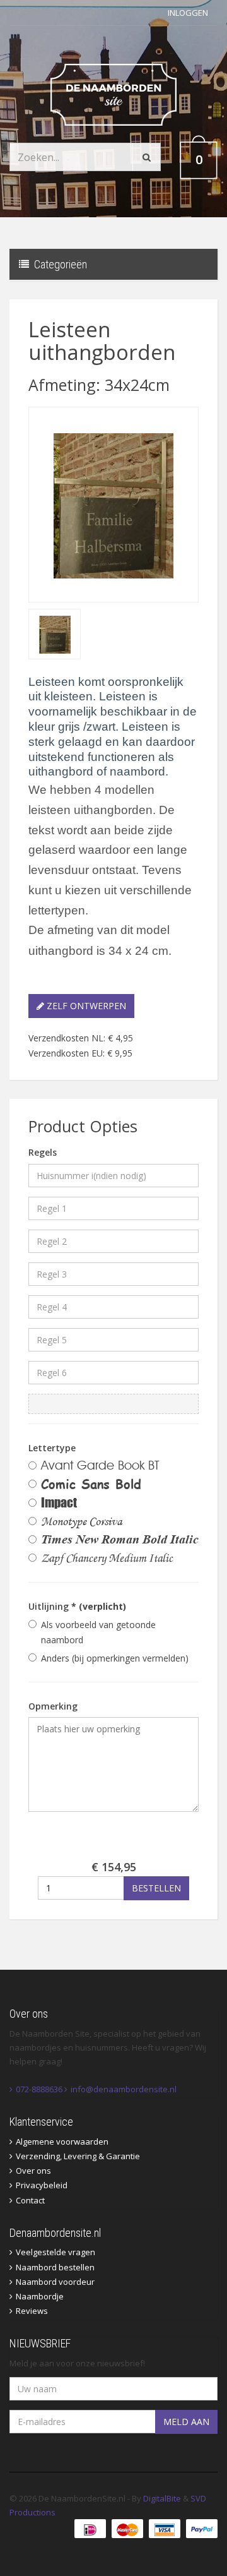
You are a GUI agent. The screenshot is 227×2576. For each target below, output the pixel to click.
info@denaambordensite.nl (124, 2089)
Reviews (32, 2311)
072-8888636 (39, 2089)
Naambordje (40, 2296)
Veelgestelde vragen (55, 2252)
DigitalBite (162, 2498)
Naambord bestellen (55, 2267)
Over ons (33, 2171)
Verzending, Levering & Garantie (78, 2156)
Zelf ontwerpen (85, 1006)
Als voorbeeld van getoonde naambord (98, 1632)
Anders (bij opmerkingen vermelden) (115, 1658)
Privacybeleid (42, 2185)
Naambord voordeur (55, 2282)
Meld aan (186, 2422)
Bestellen (156, 1888)
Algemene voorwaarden (62, 2142)
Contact (30, 2200)
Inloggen (188, 13)
